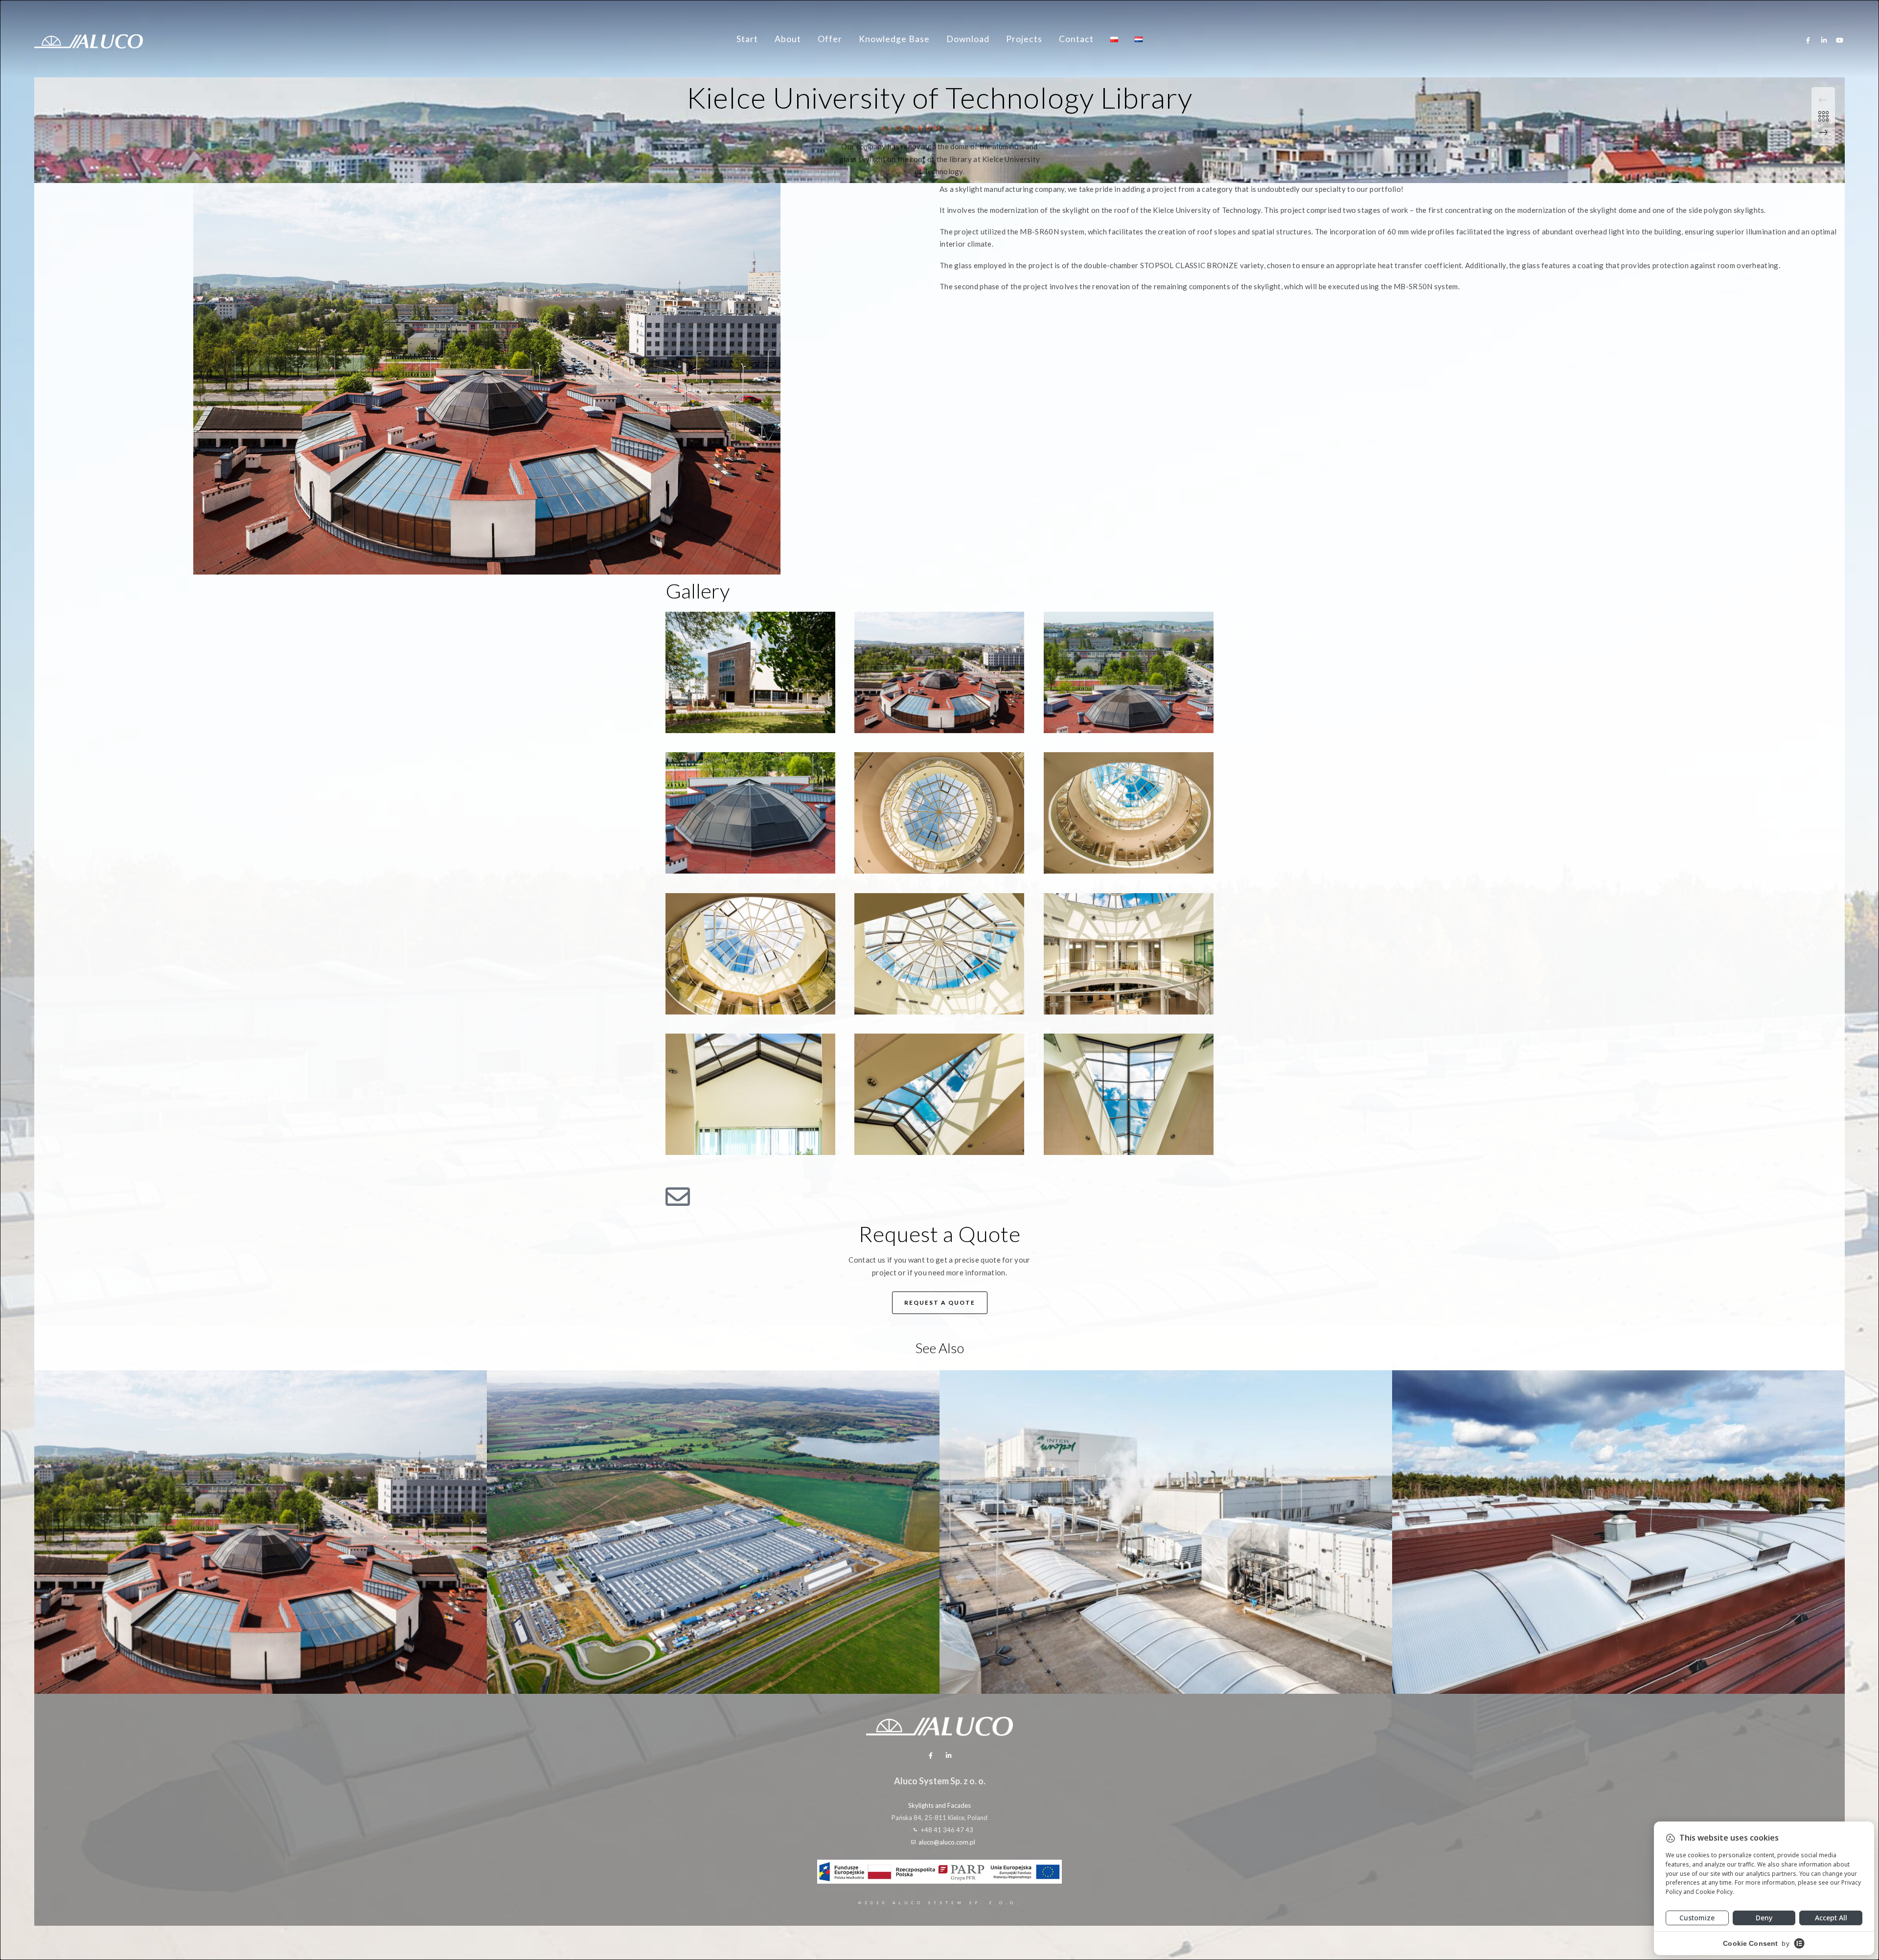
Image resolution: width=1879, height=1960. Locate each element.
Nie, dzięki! (939, 1177)
